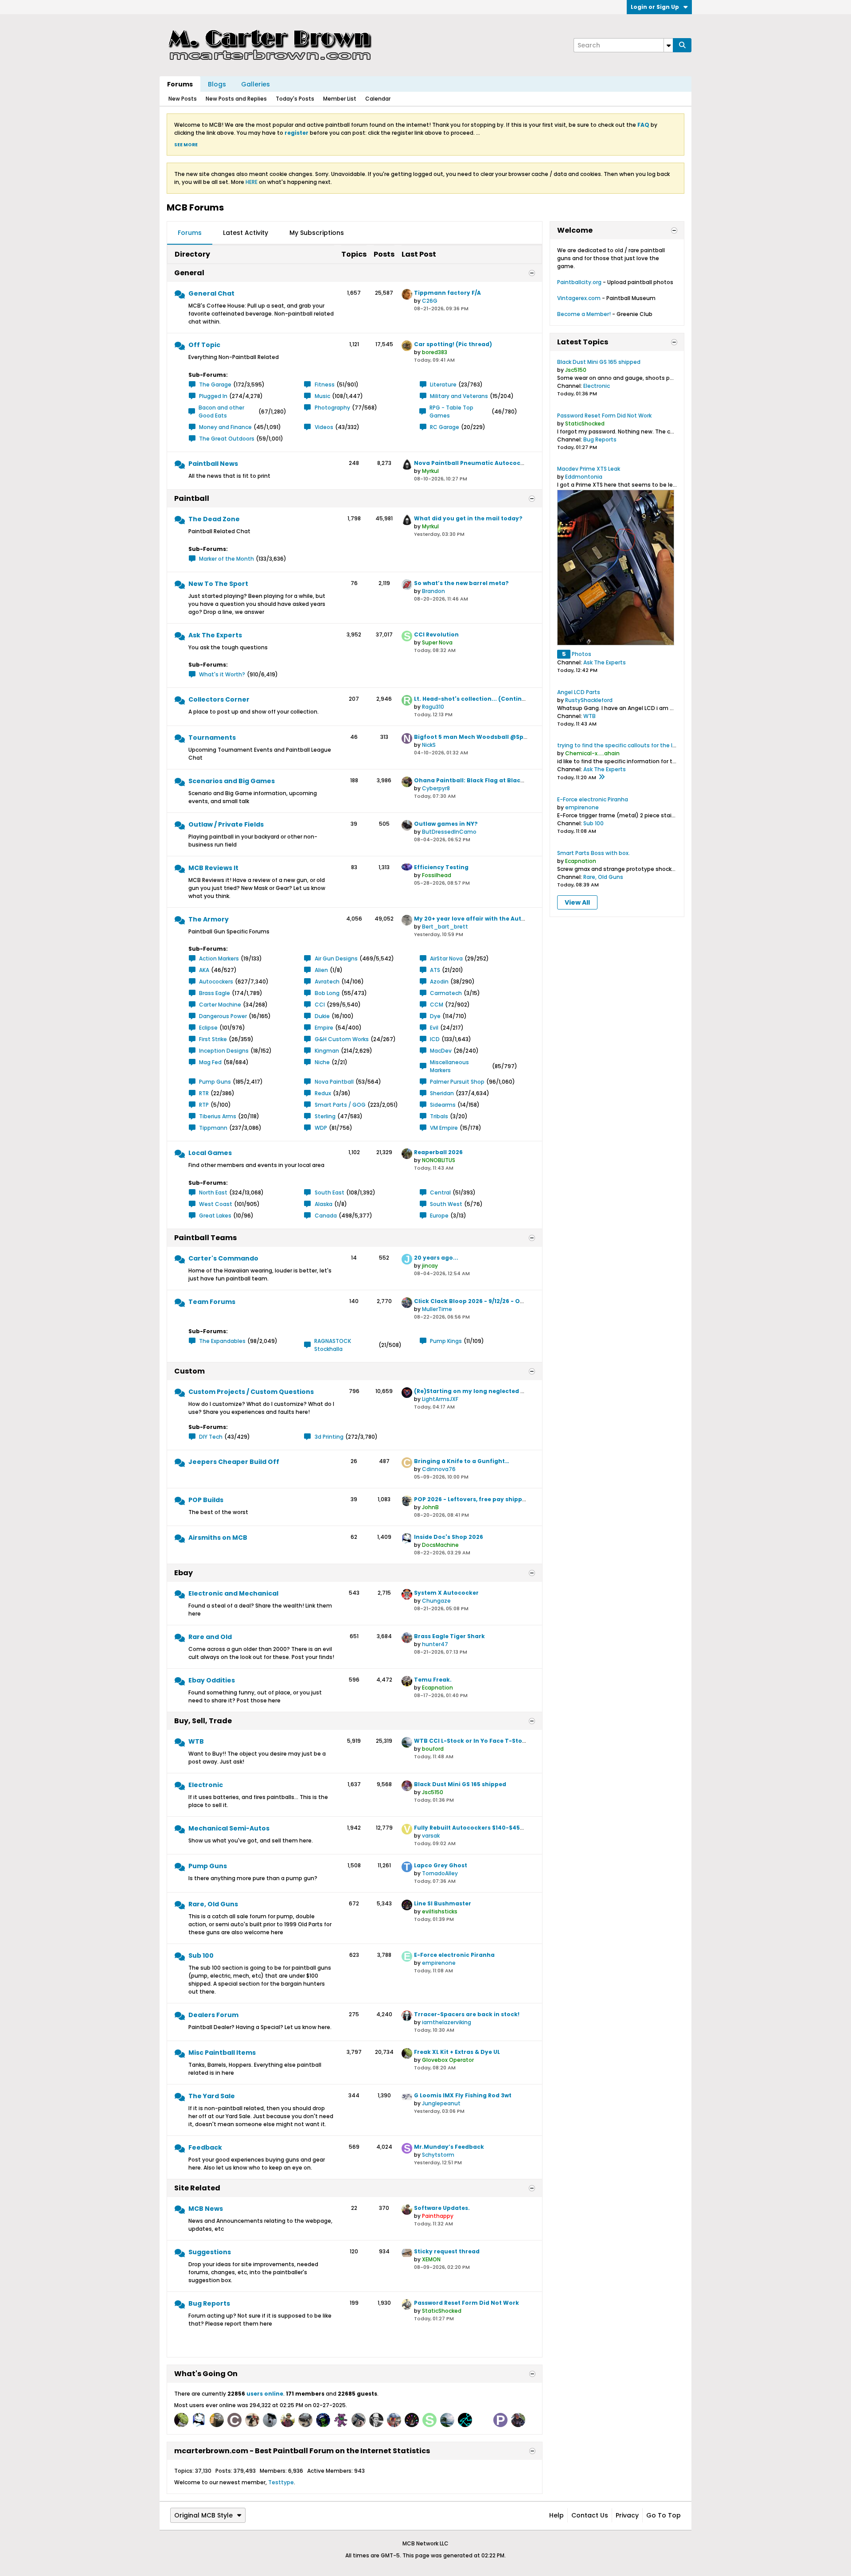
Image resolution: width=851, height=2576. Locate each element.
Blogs (217, 84)
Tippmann (213, 1128)
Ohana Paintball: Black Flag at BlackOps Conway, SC (493, 780)
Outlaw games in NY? (446, 824)
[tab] (190, 233)
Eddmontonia (584, 477)
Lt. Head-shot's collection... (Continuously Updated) (493, 699)
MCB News (206, 2209)
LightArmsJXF (440, 1399)
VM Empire (444, 1128)
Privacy (627, 2515)
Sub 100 (201, 1955)
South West (446, 1204)
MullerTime (437, 1309)
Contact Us (590, 2515)
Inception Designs (224, 1051)
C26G (430, 301)
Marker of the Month (226, 559)
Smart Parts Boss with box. (593, 853)
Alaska (324, 1204)
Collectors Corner (219, 699)
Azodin (439, 982)
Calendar (378, 99)
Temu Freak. (433, 1680)
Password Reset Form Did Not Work (466, 2303)
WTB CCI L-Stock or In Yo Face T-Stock (472, 1741)
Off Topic (204, 345)
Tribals (439, 1116)
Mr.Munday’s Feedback (449, 2147)
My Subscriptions (317, 233)
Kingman (327, 1051)
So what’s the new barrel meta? (461, 583)
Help (556, 2515)
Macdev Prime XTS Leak (589, 469)
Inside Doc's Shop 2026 (449, 1537)
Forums (180, 84)
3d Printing (329, 1437)
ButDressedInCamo (449, 832)
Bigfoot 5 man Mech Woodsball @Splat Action (484, 737)
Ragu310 (433, 707)
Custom (189, 1371)
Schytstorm (438, 2155)
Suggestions (210, 2252)
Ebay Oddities (212, 1680)
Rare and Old (210, 1637)
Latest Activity (246, 233)
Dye (435, 1016)
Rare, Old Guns (213, 1904)
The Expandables (222, 1341)
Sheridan (442, 1093)
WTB (196, 1741)
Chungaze (436, 1601)
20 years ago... (436, 1258)
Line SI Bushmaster (443, 1903)
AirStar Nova (446, 958)
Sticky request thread (447, 2251)
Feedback (205, 2147)
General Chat (211, 293)
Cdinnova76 (439, 1469)
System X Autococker (446, 1593)
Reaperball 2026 (438, 1152)
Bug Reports (209, 2303)
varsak (431, 1836)
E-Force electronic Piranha (454, 1955)
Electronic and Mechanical (233, 1593)
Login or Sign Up (655, 7)
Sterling (325, 1116)
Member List (340, 99)
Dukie (322, 1016)
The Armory (209, 919)
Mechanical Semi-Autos (229, 1828)
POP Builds (206, 1500)
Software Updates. (442, 2208)
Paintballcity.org (579, 282)
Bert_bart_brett (445, 927)
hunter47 (435, 1644)
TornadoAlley (440, 1873)
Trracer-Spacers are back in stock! (467, 2014)
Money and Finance (225, 427)
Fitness (325, 384)
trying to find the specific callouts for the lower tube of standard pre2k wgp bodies (670, 745)
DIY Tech (211, 1437)
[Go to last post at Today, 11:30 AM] (601, 777)
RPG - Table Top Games (451, 412)
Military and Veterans (459, 396)
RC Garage (445, 427)
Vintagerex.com (579, 298)
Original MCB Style (203, 2515)
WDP (321, 1128)
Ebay (183, 1573)
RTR (204, 1093)
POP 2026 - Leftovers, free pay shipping (473, 1499)
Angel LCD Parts (579, 692)
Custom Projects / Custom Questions (251, 1392)
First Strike (213, 1039)
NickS (429, 745)
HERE (252, 182)
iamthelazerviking (447, 2022)
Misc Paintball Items (222, 2053)
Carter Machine (220, 1005)
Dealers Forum (213, 2015)
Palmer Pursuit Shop (457, 1082)
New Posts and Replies (236, 99)
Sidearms (443, 1105)
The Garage (215, 384)
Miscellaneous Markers (449, 1066)
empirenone (439, 1963)
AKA (204, 970)
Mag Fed (210, 1062)
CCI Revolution (436, 634)
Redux (323, 1093)
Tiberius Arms (218, 1116)
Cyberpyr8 (436, 788)
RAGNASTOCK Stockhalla (333, 1345)
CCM (437, 1005)
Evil (434, 1028)
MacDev (441, 1051)
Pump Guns (215, 1082)
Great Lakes (215, 1216)
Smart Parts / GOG (340, 1105)
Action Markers (219, 958)
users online (265, 2394)
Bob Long (327, 993)
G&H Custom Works (342, 1039)
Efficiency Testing (441, 867)
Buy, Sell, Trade (203, 1721)
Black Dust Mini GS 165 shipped (460, 1784)
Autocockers (216, 982)
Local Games (210, 1153)
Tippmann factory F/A (447, 293)
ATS (435, 970)
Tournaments (212, 738)
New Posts (183, 99)
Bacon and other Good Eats (221, 412)
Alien (321, 970)
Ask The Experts (215, 635)
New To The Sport (218, 584)
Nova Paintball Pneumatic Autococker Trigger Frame (494, 463)
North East (213, 1192)
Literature (443, 384)
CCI (320, 1005)
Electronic (206, 1785)
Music (322, 396)
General (189, 273)
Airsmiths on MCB (218, 1538)
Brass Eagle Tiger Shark (449, 1636)
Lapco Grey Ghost (441, 1865)
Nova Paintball (334, 1082)
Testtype (281, 2482)
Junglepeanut (441, 2103)
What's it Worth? (222, 674)
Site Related (197, 2188)
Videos (324, 427)
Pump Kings (446, 1341)
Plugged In (213, 396)
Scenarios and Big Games (232, 781)
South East (330, 1192)
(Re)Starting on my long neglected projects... (482, 1391)
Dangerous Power (223, 1016)
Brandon (433, 591)
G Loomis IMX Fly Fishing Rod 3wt (463, 2095)
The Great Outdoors (227, 439)
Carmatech (446, 993)
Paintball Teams (205, 1238)
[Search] (682, 45)
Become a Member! (584, 314)
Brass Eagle (215, 993)
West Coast (216, 1204)
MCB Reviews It (213, 868)
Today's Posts (295, 99)
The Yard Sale (212, 2096)
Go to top (664, 2515)
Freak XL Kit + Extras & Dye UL (457, 2052)
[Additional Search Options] (668, 45)
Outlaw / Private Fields (226, 824)
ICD (435, 1039)
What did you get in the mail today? (468, 518)
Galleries (256, 84)
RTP (204, 1105)
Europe (439, 1216)
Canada (326, 1216)
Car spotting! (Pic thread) (453, 344)
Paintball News (213, 464)
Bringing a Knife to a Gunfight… (462, 1461)
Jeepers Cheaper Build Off (234, 1462)
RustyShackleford (589, 700)
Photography (332, 408)
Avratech (327, 982)
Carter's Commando (223, 1258)
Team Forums (212, 1302)
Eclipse (208, 1028)
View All (577, 902)
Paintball (192, 498)
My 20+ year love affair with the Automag (477, 919)
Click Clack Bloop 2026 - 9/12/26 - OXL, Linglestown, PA (495, 1301)
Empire (324, 1028)
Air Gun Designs (336, 958)
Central (440, 1192)
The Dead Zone (214, 519)
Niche (322, 1062)
